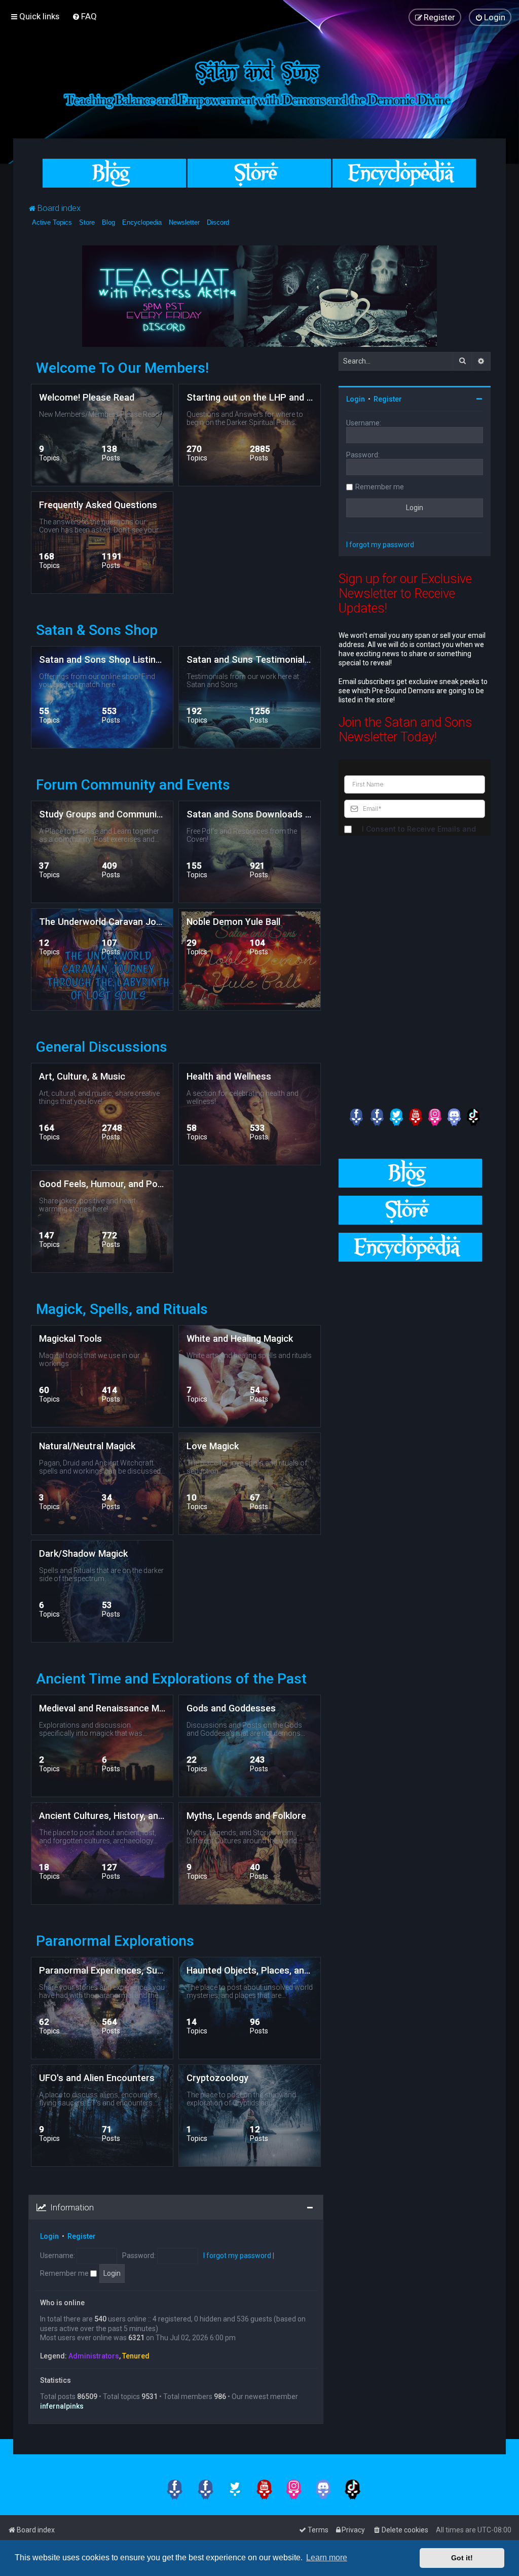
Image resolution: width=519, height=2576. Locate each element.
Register (82, 2236)
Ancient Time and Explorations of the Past (171, 1679)
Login (49, 2236)
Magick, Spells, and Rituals (122, 1309)
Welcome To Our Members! (122, 368)
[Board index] (259, 82)
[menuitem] (84, 16)
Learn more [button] (327, 2557)
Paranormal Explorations (115, 1941)
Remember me (65, 2273)
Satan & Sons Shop (97, 630)
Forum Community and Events (133, 785)
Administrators (94, 2356)
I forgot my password (237, 2256)
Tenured (136, 2356)
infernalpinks (62, 2406)
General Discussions (102, 1047)
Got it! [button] (462, 2558)
